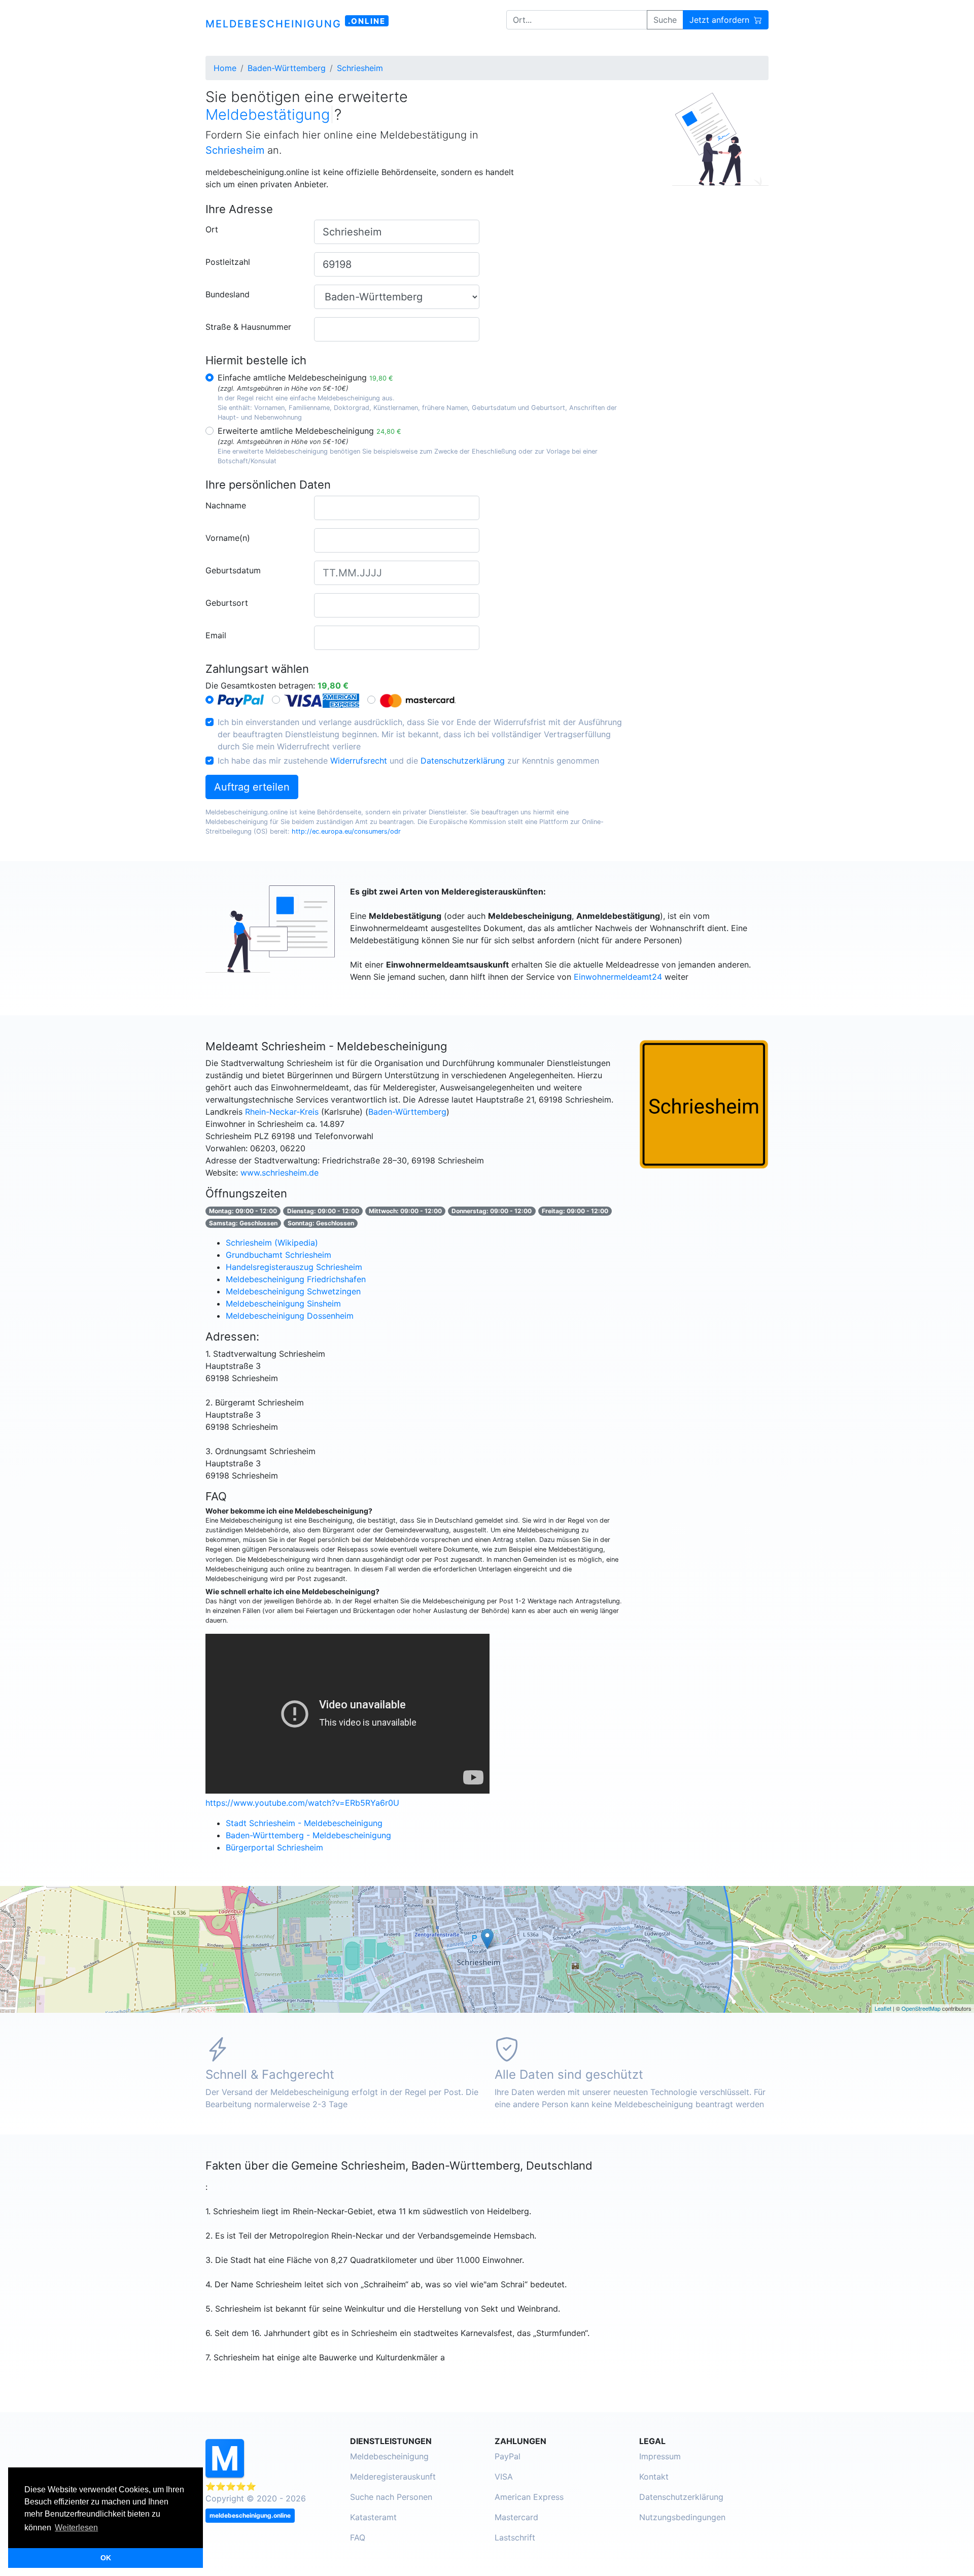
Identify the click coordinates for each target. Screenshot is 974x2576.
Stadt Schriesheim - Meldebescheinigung (304, 1823)
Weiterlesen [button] (76, 2528)
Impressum (660, 2456)
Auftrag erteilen (252, 787)
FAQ (358, 2537)
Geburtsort (227, 603)
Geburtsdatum (233, 570)
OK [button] (106, 2558)
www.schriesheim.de (280, 1173)
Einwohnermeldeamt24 (618, 977)
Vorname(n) (228, 538)
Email (216, 635)
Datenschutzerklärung (463, 761)
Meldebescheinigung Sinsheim (283, 1303)
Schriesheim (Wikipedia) (272, 1243)
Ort (212, 229)
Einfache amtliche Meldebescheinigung (305, 377)
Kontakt (654, 2477)
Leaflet (883, 2008)
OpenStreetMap (921, 2008)
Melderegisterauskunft (393, 2477)
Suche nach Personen (391, 2497)
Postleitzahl (228, 262)
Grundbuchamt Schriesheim (279, 1255)
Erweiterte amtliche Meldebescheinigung (309, 431)
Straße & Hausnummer (248, 327)
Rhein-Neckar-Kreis (282, 1112)
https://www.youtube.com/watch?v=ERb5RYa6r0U (302, 1803)
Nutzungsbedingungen (682, 2517)
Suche (665, 20)
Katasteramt (373, 2517)
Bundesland (228, 294)
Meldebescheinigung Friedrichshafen (296, 1279)
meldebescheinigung (295, 23)
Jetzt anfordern (721, 20)
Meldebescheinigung (389, 2456)
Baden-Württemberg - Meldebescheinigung (308, 1835)
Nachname (226, 505)
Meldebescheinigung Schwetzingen (293, 1291)
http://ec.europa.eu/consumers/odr (346, 831)
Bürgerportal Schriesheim (274, 1847)
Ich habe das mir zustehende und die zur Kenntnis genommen (408, 761)
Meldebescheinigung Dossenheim (290, 1316)
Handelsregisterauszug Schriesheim (294, 1267)
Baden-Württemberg (407, 1112)
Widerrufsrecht (359, 761)
